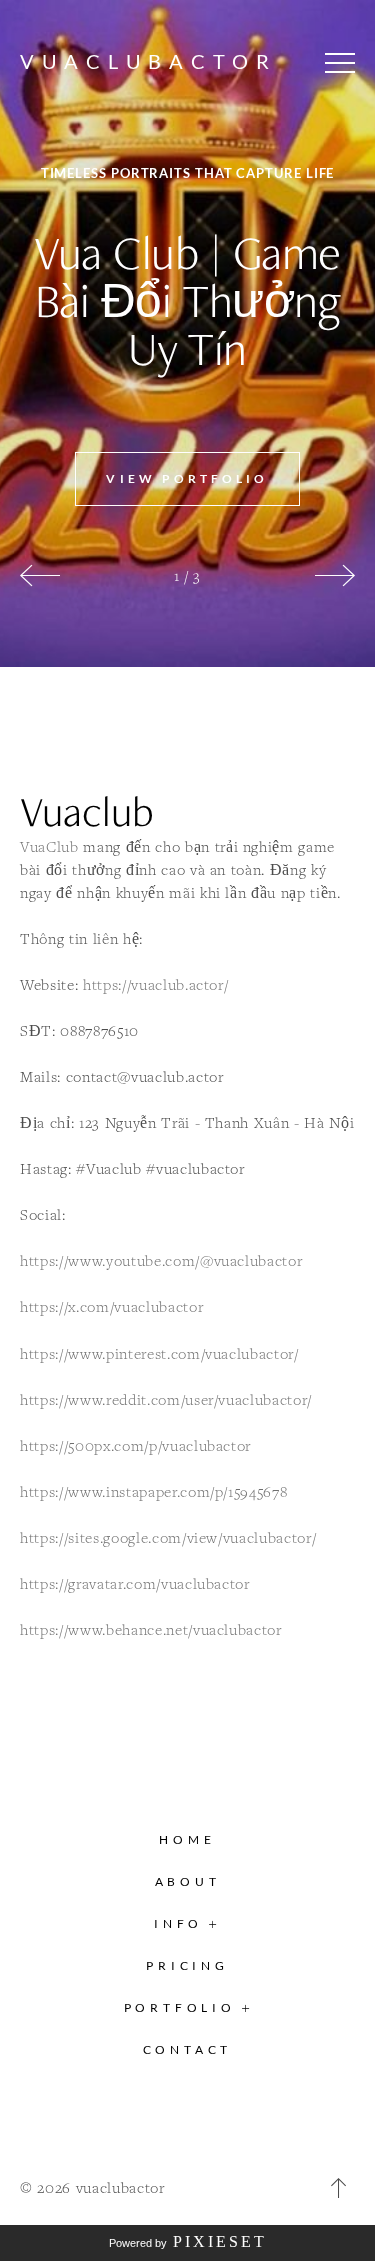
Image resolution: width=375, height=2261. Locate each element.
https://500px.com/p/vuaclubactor (135, 1445)
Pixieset (220, 2241)
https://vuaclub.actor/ (156, 984)
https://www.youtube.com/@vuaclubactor (161, 1260)
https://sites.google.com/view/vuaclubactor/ (168, 1537)
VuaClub (49, 846)
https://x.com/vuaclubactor (111, 1306)
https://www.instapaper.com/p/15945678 (153, 1491)
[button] (340, 63)
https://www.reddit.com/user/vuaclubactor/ (166, 1399)
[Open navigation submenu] (246, 2007)
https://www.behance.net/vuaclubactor (151, 1629)
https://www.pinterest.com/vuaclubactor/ (159, 1353)
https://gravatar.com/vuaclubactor (135, 1583)
